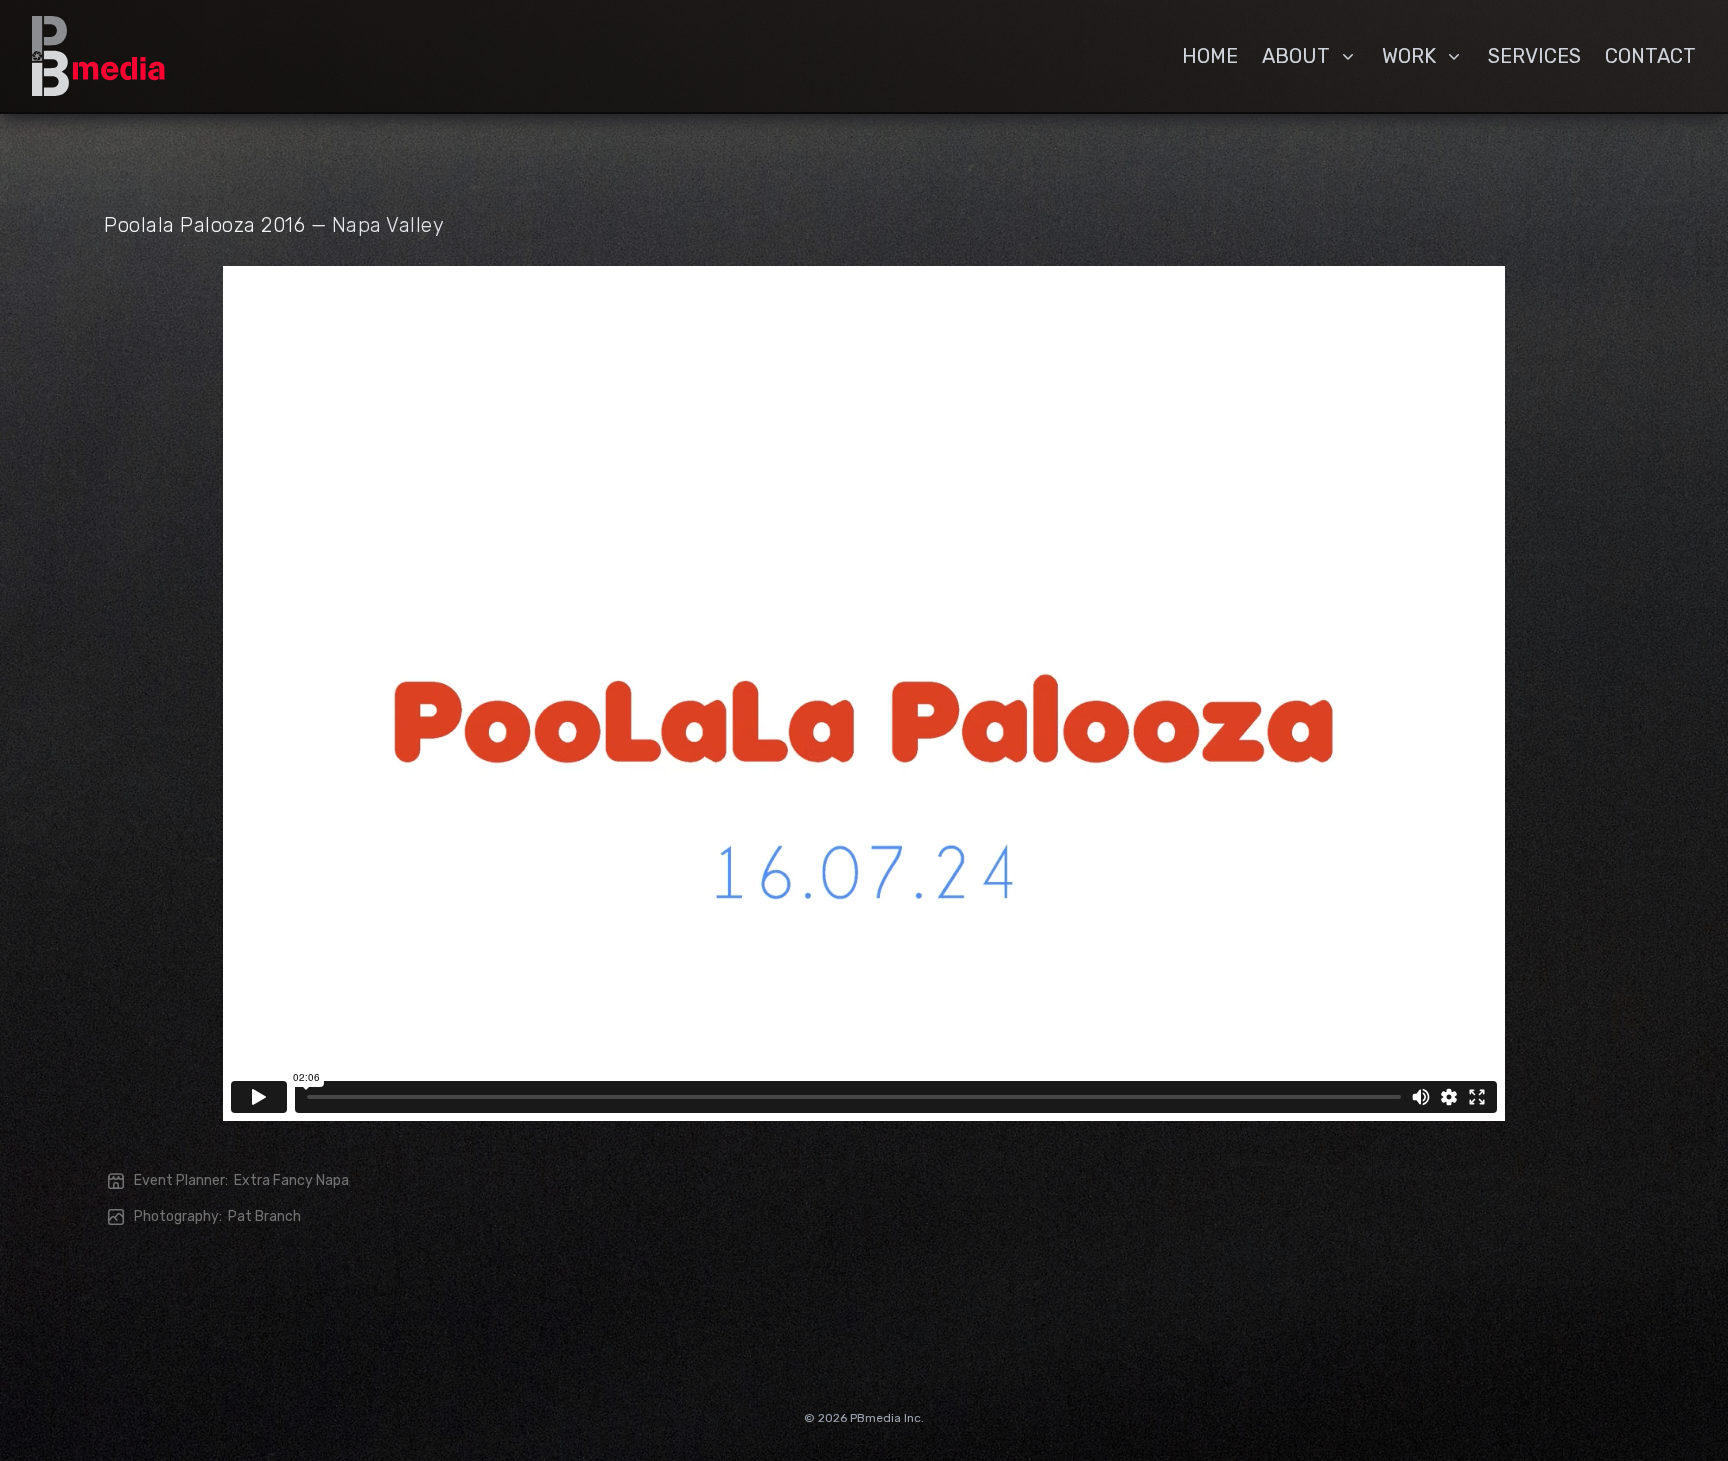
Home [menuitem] (1210, 56)
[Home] (98, 56)
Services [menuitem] (1534, 56)
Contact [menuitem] (1650, 56)
